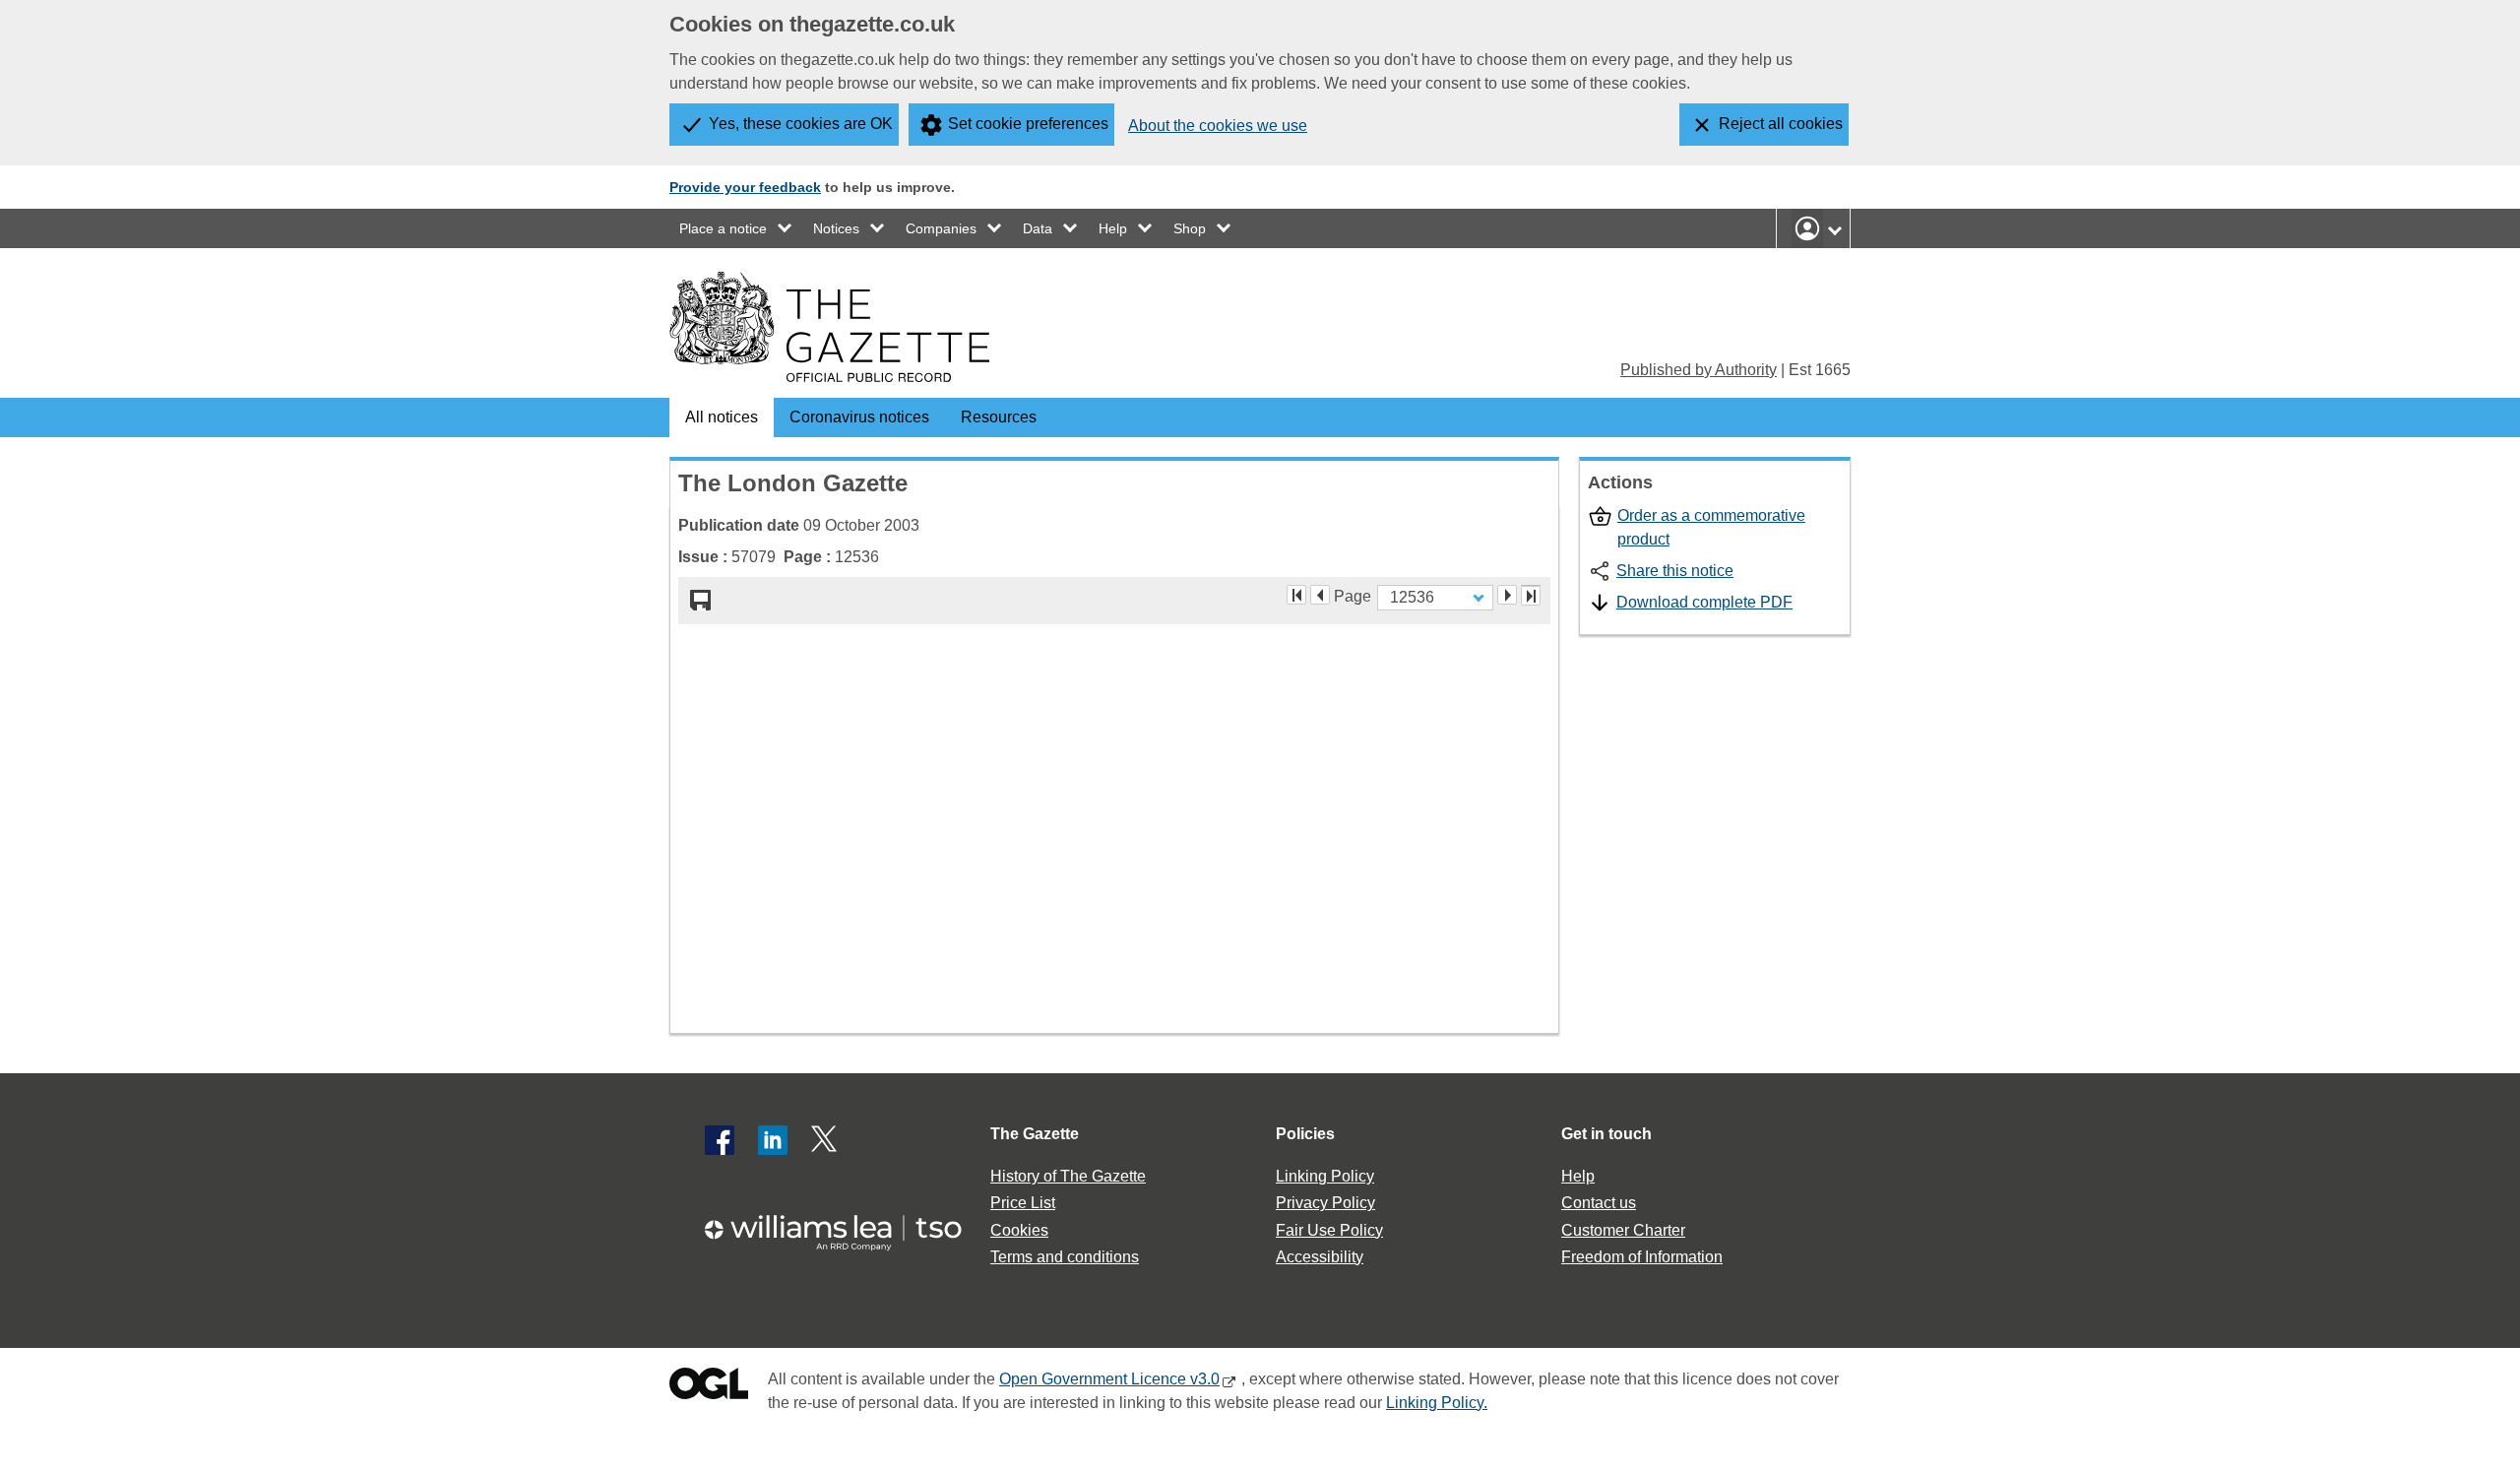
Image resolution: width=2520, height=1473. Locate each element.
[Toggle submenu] (786, 228)
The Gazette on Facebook (720, 1140)
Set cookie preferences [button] (1028, 124)
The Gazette (1035, 1134)
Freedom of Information (1642, 1257)
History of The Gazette (1068, 1176)
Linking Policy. (1437, 1403)
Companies (941, 228)
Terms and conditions (1065, 1257)
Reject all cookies (1781, 124)
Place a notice (723, 228)
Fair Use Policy (1329, 1230)
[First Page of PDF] (1296, 595)
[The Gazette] (829, 327)
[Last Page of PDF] (1531, 596)
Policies (1305, 1134)
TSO (845, 1226)
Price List (1023, 1203)
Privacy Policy (1325, 1203)
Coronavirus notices (859, 417)
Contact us (1599, 1203)
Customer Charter (1623, 1230)
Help (1113, 228)
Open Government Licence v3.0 (1109, 1379)
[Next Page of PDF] (1507, 595)
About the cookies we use (1218, 126)
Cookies (1019, 1230)
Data (1038, 228)
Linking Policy (1325, 1176)
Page (1353, 595)
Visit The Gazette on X (826, 1140)
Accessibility (1320, 1257)
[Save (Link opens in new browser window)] (701, 601)
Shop (1190, 228)
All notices (722, 417)
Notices (836, 228)
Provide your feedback (745, 187)
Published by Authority (1699, 370)
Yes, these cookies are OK (801, 124)
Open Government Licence (709, 1388)
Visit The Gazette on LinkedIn (773, 1140)
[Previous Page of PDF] (1320, 595)
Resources (999, 417)
